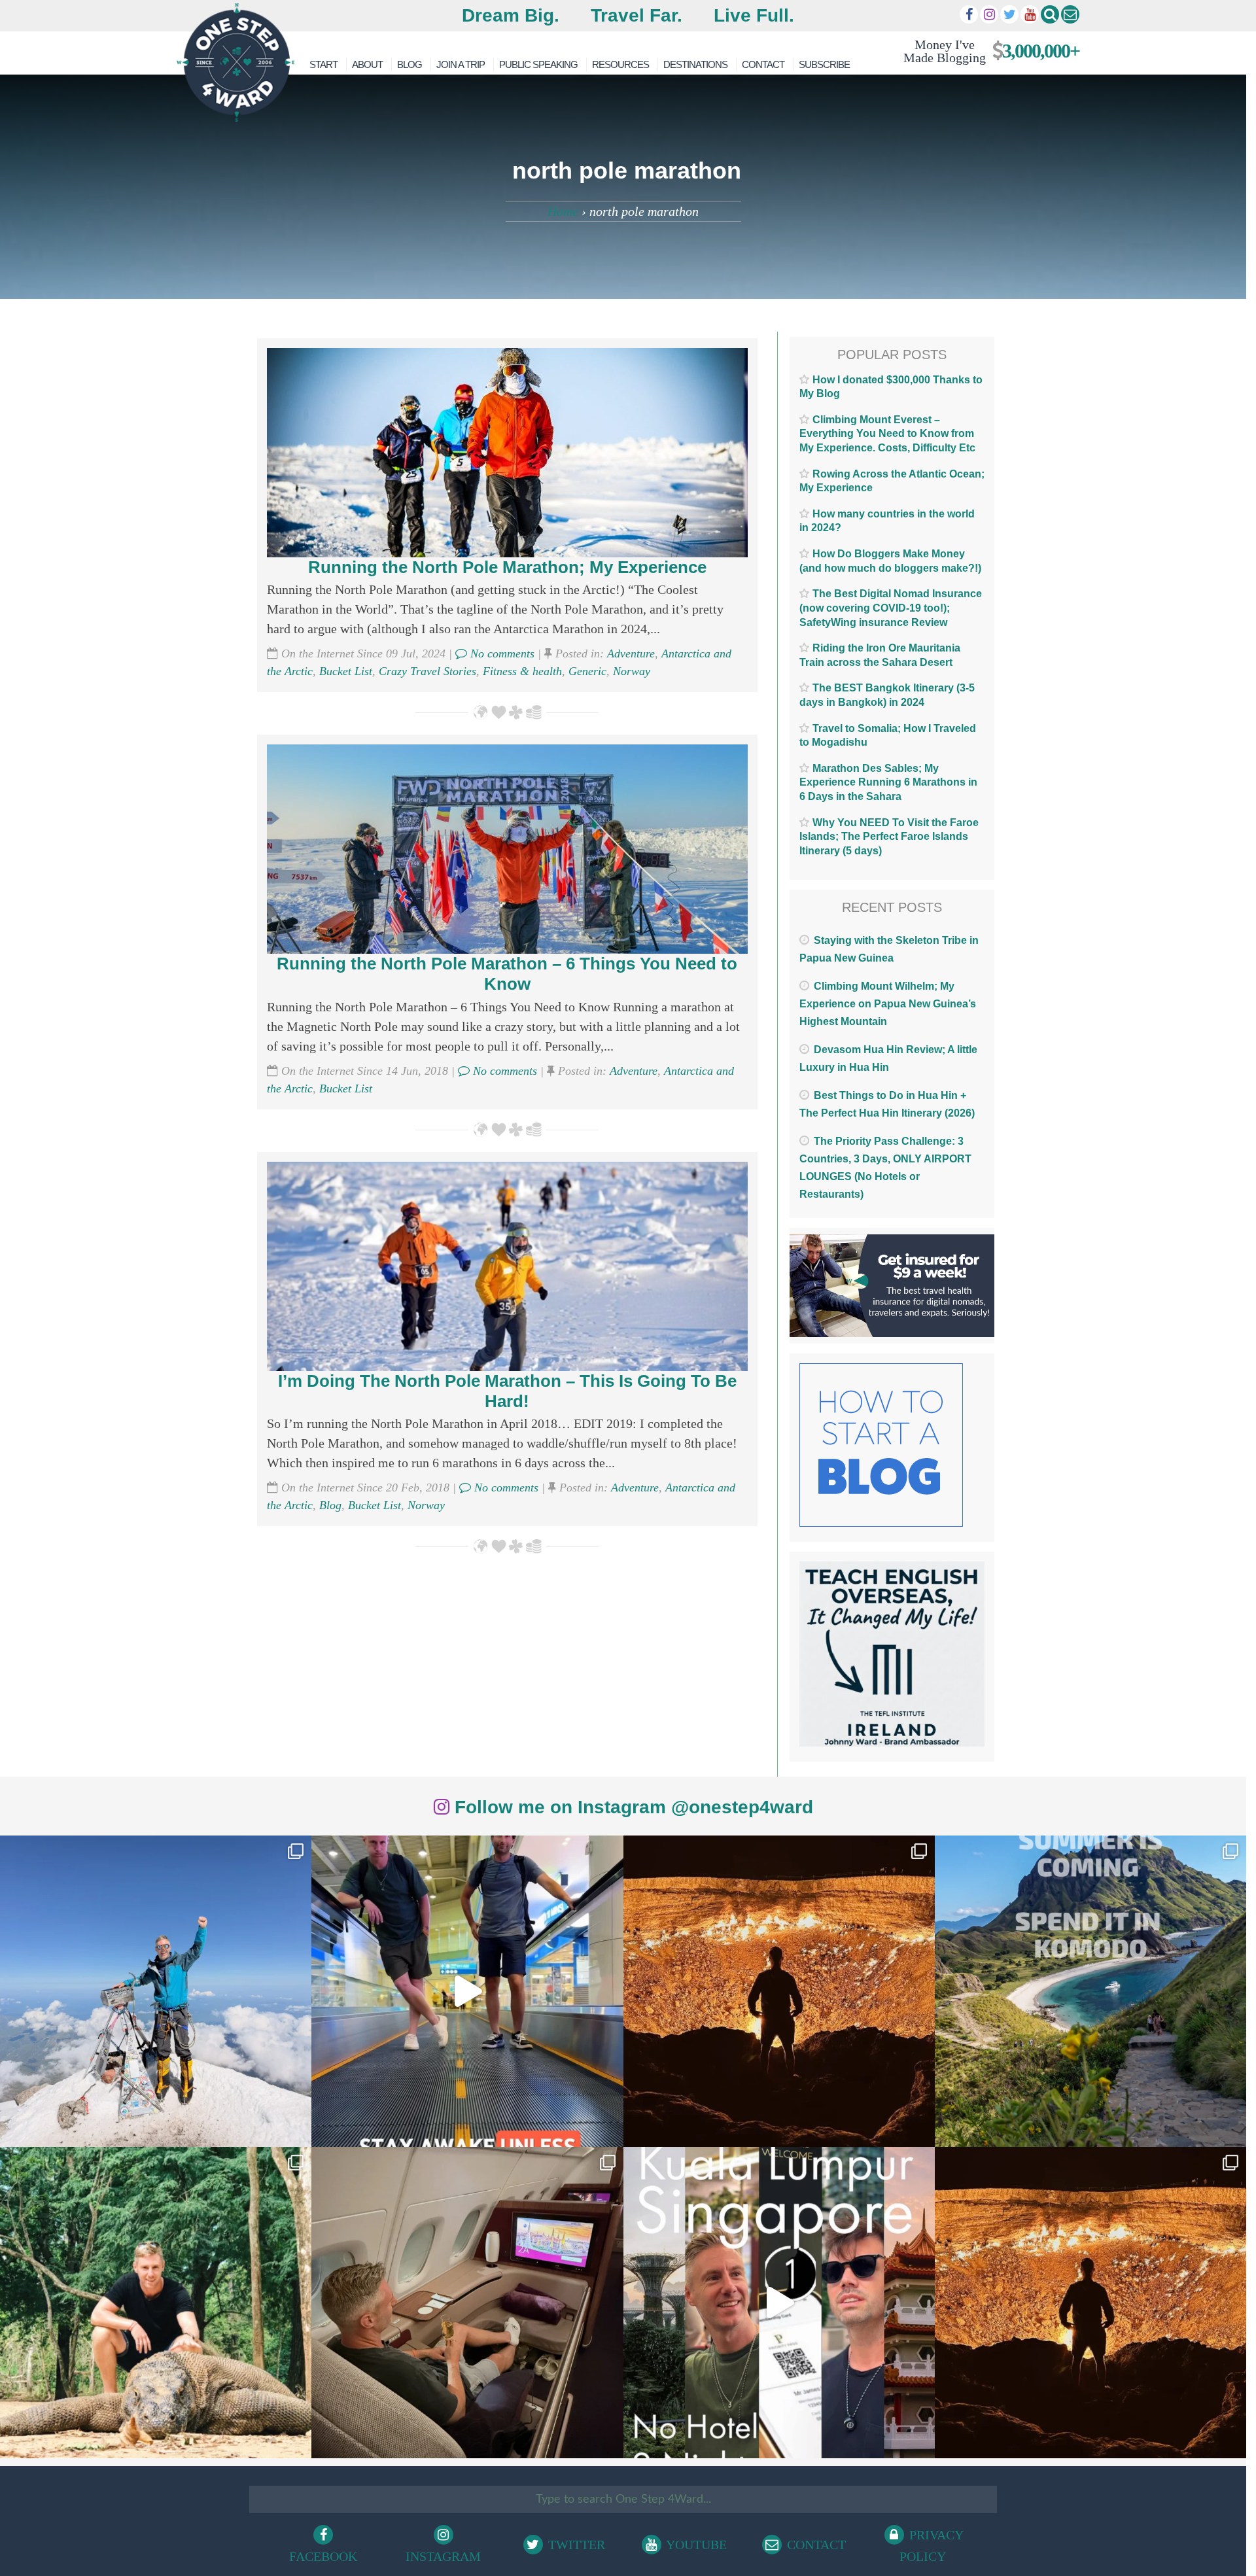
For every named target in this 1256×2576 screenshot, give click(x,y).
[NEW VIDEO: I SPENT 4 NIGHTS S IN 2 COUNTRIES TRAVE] (467, 1991)
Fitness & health (522, 671)
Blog (410, 64)
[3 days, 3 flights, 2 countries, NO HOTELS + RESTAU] (467, 2303)
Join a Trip (461, 64)
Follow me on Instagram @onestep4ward (631, 1807)
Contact (763, 64)
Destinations (695, 64)
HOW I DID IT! (986, 51)
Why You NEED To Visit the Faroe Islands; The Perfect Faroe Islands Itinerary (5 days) (889, 837)
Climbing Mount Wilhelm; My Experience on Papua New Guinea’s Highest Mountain (888, 1004)
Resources (620, 64)
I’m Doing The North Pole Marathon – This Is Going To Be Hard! (507, 1391)
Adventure (631, 653)
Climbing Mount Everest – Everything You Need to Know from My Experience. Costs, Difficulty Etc (887, 434)
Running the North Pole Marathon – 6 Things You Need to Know (507, 974)
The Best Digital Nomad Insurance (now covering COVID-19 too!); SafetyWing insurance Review (891, 608)
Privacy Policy (932, 2546)
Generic (587, 671)
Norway (632, 671)
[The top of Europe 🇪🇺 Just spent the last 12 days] (156, 1991)
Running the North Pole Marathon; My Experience (507, 567)
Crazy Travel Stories (427, 671)
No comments (501, 653)
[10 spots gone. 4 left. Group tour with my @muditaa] (1090, 1991)
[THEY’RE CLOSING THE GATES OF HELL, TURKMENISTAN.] (1090, 2303)
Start (323, 64)
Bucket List (346, 671)
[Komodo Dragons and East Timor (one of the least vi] (156, 2303)
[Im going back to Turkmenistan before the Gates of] (779, 1991)
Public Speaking (538, 64)
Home (563, 211)
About (367, 64)
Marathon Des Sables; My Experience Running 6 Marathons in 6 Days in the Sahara (888, 782)
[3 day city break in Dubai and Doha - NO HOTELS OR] (779, 2303)
